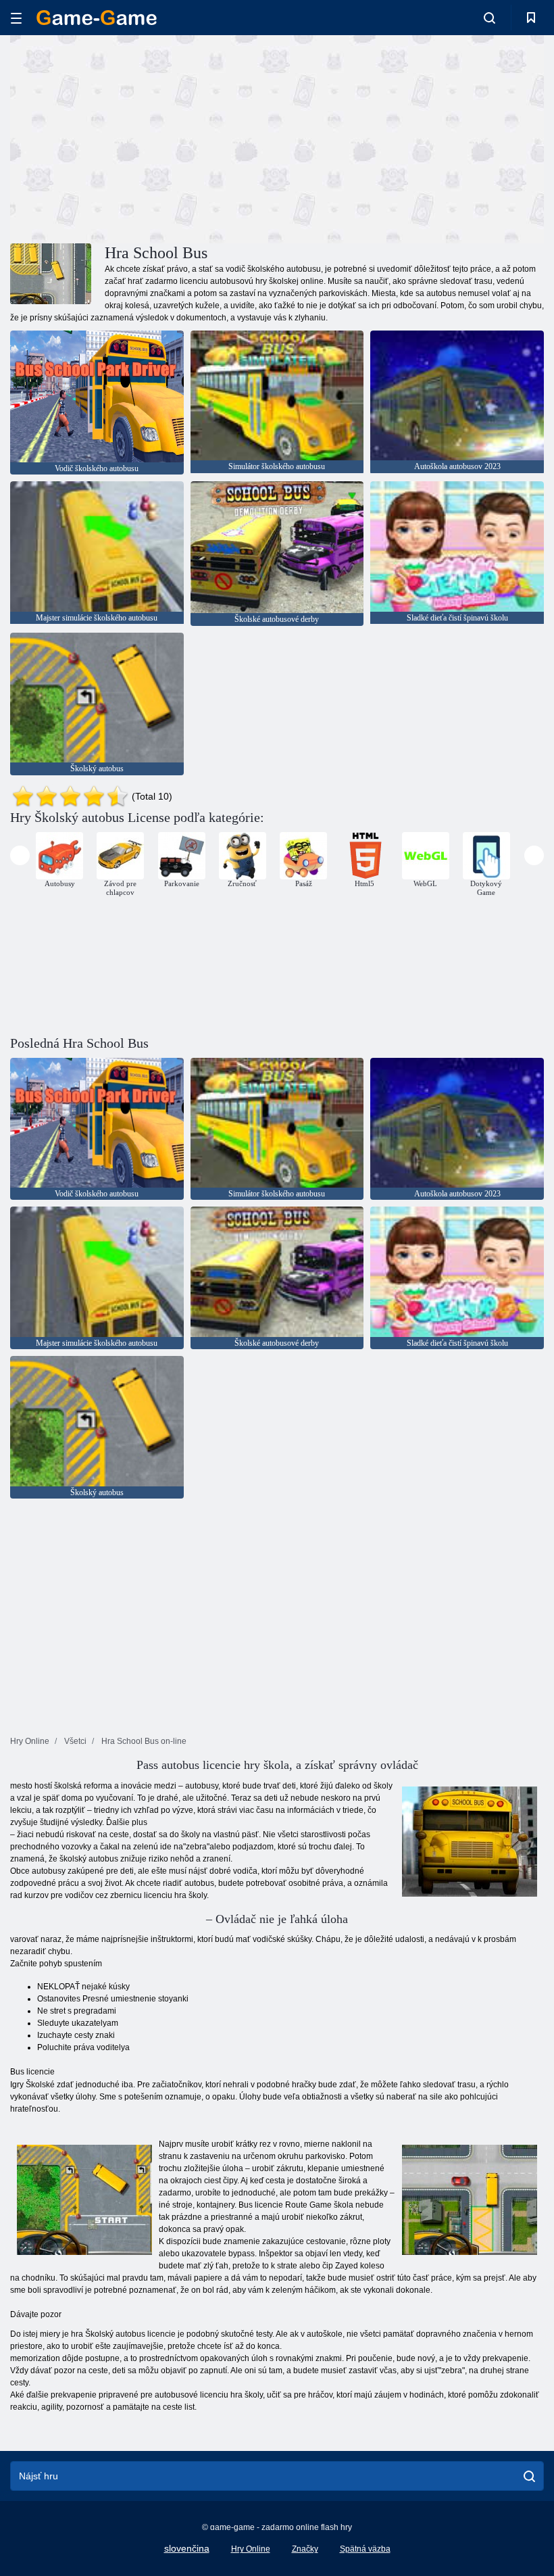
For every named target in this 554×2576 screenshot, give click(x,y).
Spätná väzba (365, 2549)
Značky (305, 2549)
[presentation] (20, 855)
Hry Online (251, 2549)
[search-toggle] (489, 18)
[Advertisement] (144, 137)
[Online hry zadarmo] (97, 18)
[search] (529, 2476)
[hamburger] (16, 18)
